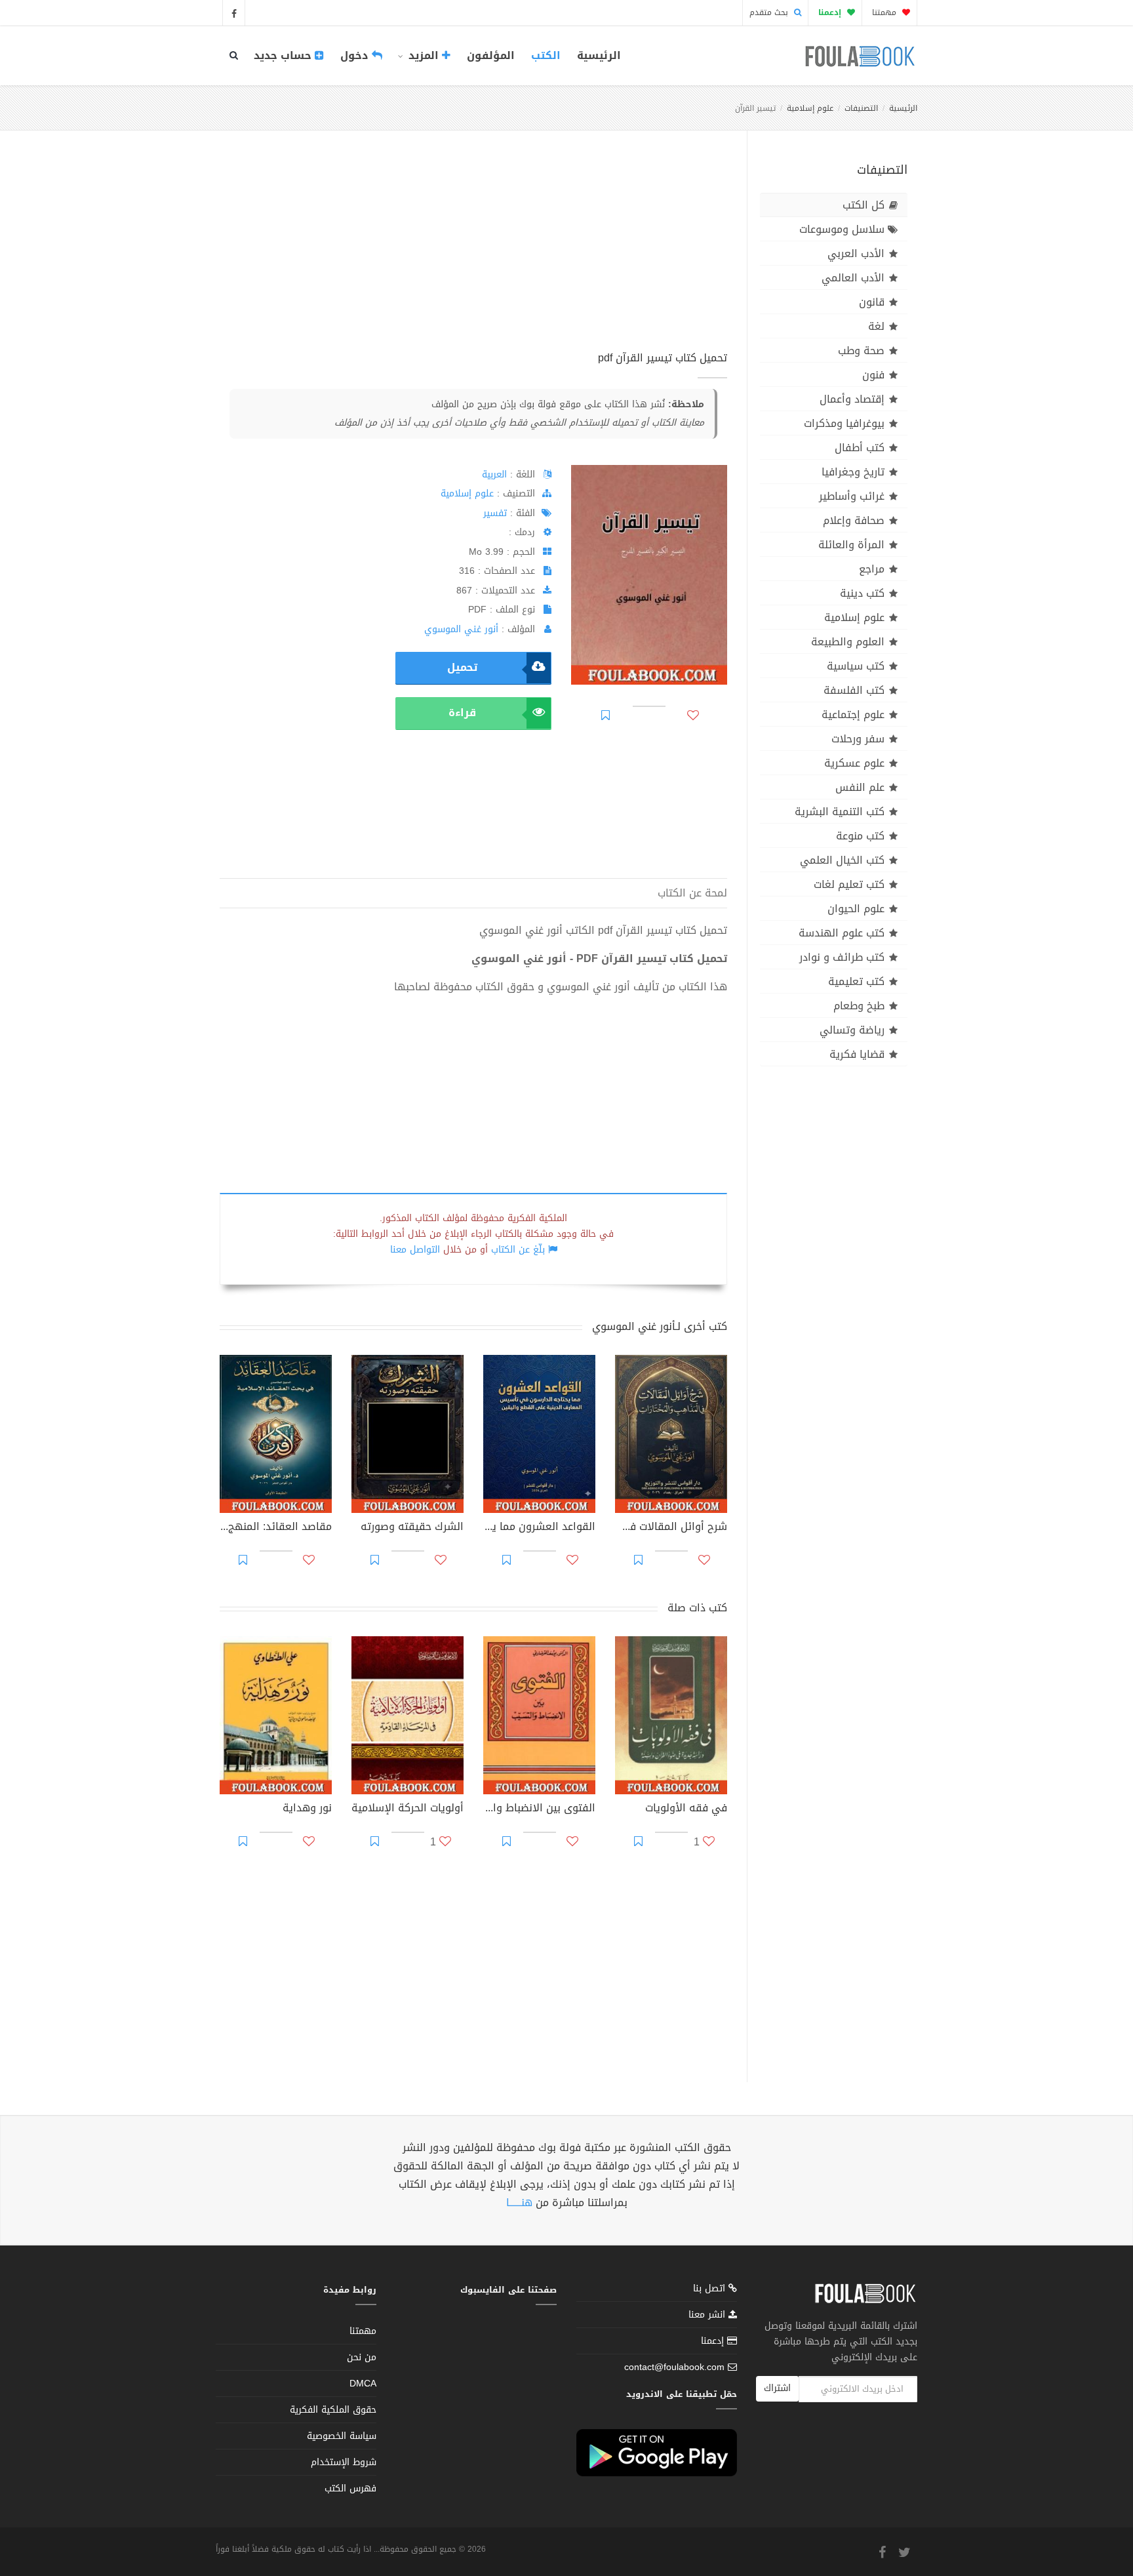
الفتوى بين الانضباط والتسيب (539, 1809)
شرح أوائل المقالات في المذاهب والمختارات (671, 1528)
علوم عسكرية (854, 763)
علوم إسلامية (810, 108)
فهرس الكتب (350, 2488)
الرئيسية (599, 55)
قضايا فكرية (857, 1054)
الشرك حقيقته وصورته (412, 1528)
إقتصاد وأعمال (852, 399)
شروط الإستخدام (344, 2462)
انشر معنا (708, 2315)
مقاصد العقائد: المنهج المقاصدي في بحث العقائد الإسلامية (276, 1528)
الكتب (546, 55)
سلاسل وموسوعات (842, 229)
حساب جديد (284, 55)
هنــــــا (519, 2203)
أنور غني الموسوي (461, 629)
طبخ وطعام (859, 1006)
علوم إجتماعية (853, 714)
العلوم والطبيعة (848, 642)
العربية (494, 474)
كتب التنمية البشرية (840, 812)
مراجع (872, 569)
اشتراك (777, 2388)
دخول (356, 55)
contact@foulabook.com (674, 2367)
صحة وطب (861, 351)
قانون (872, 302)
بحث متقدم (770, 12)
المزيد (424, 55)
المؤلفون (491, 55)
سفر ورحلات (858, 739)
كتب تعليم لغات (849, 884)
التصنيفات (861, 108)
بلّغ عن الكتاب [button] (518, 1250)
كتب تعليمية (856, 981)
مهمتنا (885, 12)
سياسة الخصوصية (342, 2436)
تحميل (462, 667)
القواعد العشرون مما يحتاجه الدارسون (539, 1528)
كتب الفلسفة (854, 690)
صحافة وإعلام (854, 520)
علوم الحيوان (856, 909)
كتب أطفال (860, 448)
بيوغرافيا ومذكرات (844, 423)
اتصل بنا (711, 2290)
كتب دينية (862, 593)
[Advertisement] (473, 255)
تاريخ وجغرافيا (853, 472)
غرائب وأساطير (852, 496)
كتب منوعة (860, 836)
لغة (876, 326)
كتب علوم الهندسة (842, 933)
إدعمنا (714, 2341)
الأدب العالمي (853, 278)
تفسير (495, 513)
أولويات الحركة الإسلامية (407, 1809)
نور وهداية (307, 1809)
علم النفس (860, 787)
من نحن (362, 2357)
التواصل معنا (415, 1250)
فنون (873, 375)
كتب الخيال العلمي (842, 860)
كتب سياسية (856, 666)
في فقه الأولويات (686, 1809)
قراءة (462, 713)
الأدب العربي (856, 253)
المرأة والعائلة (851, 545)
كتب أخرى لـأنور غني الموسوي (660, 1326)
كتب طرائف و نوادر (842, 957)
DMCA (363, 2384)
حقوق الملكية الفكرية (333, 2410)
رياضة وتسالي (852, 1030)
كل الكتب (864, 205)
